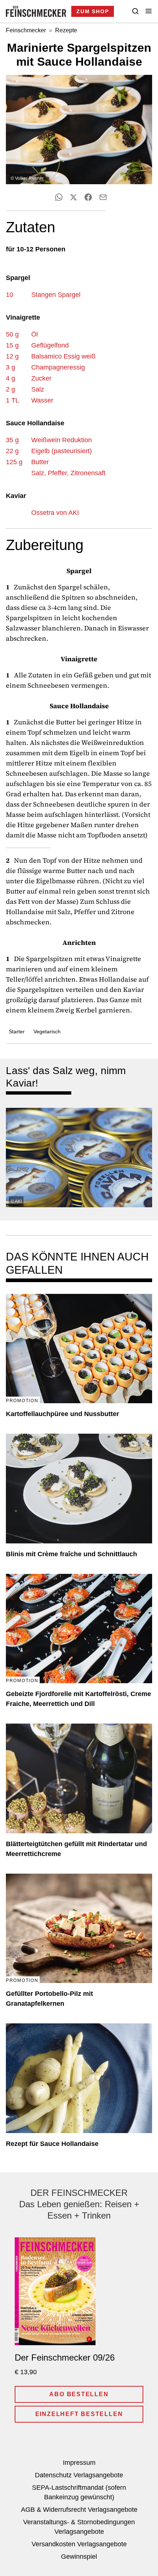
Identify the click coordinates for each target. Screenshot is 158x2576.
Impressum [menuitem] (79, 2463)
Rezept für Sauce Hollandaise (52, 2144)
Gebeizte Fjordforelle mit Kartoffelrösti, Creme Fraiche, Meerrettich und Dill (78, 1699)
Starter (17, 1032)
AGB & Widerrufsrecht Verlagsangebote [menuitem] (79, 2510)
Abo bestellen (79, 2394)
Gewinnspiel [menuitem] (79, 2557)
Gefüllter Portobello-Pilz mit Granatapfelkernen (49, 1999)
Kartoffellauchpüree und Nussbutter (62, 1414)
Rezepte (66, 30)
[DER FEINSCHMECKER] (36, 11)
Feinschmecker (26, 30)
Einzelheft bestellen (79, 2414)
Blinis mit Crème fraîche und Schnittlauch (71, 1554)
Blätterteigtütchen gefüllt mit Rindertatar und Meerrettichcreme (76, 1849)
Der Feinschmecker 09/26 (65, 2357)
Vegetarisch (47, 1032)
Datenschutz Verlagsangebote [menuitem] (79, 2475)
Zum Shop (93, 11)
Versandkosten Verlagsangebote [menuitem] (79, 2544)
